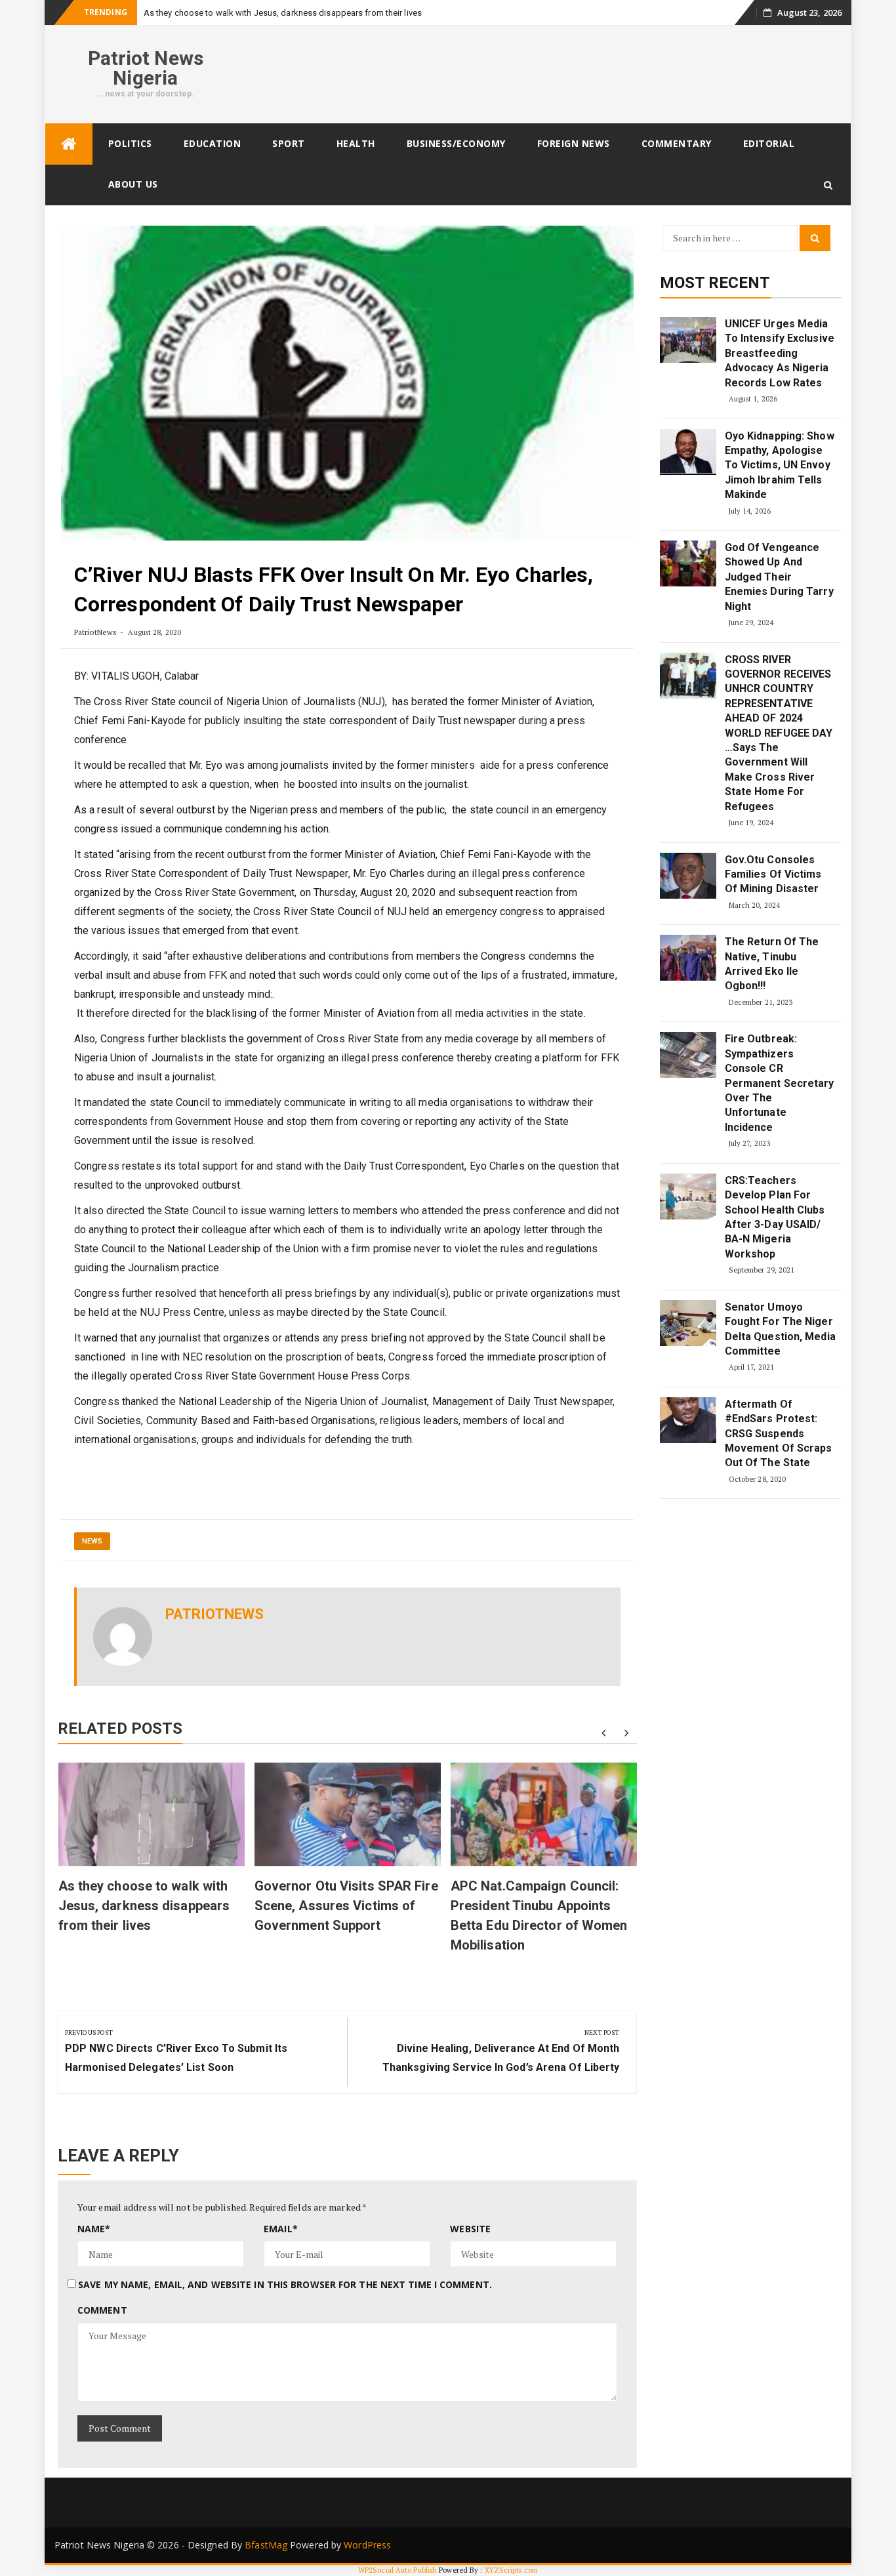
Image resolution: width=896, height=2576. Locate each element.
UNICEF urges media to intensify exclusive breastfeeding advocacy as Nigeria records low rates (780, 353)
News (92, 1541)
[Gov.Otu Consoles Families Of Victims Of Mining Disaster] (688, 876)
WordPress (367, 2545)
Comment (102, 2310)
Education (213, 143)
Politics (130, 143)
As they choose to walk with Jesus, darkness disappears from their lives (283, 13)
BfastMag (266, 2545)
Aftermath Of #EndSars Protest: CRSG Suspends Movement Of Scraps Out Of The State (779, 1434)
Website (470, 2229)
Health (356, 143)
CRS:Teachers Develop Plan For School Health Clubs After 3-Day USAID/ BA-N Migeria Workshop (775, 1217)
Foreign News (574, 143)
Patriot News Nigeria (146, 68)
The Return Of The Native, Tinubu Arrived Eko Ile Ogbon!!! (772, 964)
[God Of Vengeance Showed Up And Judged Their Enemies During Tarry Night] (688, 563)
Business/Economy (456, 143)
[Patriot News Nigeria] (69, 144)
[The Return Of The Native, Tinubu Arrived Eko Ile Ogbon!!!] (688, 958)
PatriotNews (95, 632)
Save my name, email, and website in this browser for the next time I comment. (285, 2284)
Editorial (769, 143)
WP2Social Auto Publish (397, 2570)
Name (94, 2229)
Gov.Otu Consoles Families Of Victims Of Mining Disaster (773, 874)
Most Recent (715, 283)
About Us (133, 184)
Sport (289, 143)
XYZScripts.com (511, 2570)
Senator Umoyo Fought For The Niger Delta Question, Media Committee (780, 1329)
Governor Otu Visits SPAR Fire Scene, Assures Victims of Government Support (346, 1906)
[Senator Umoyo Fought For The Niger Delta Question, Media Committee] (688, 1323)
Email (281, 2229)
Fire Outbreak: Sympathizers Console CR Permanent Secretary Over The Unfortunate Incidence (780, 1083)
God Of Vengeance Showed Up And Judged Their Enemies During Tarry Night (779, 577)
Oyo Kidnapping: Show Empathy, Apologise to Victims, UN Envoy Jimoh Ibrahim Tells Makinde (780, 465)
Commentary (677, 143)
